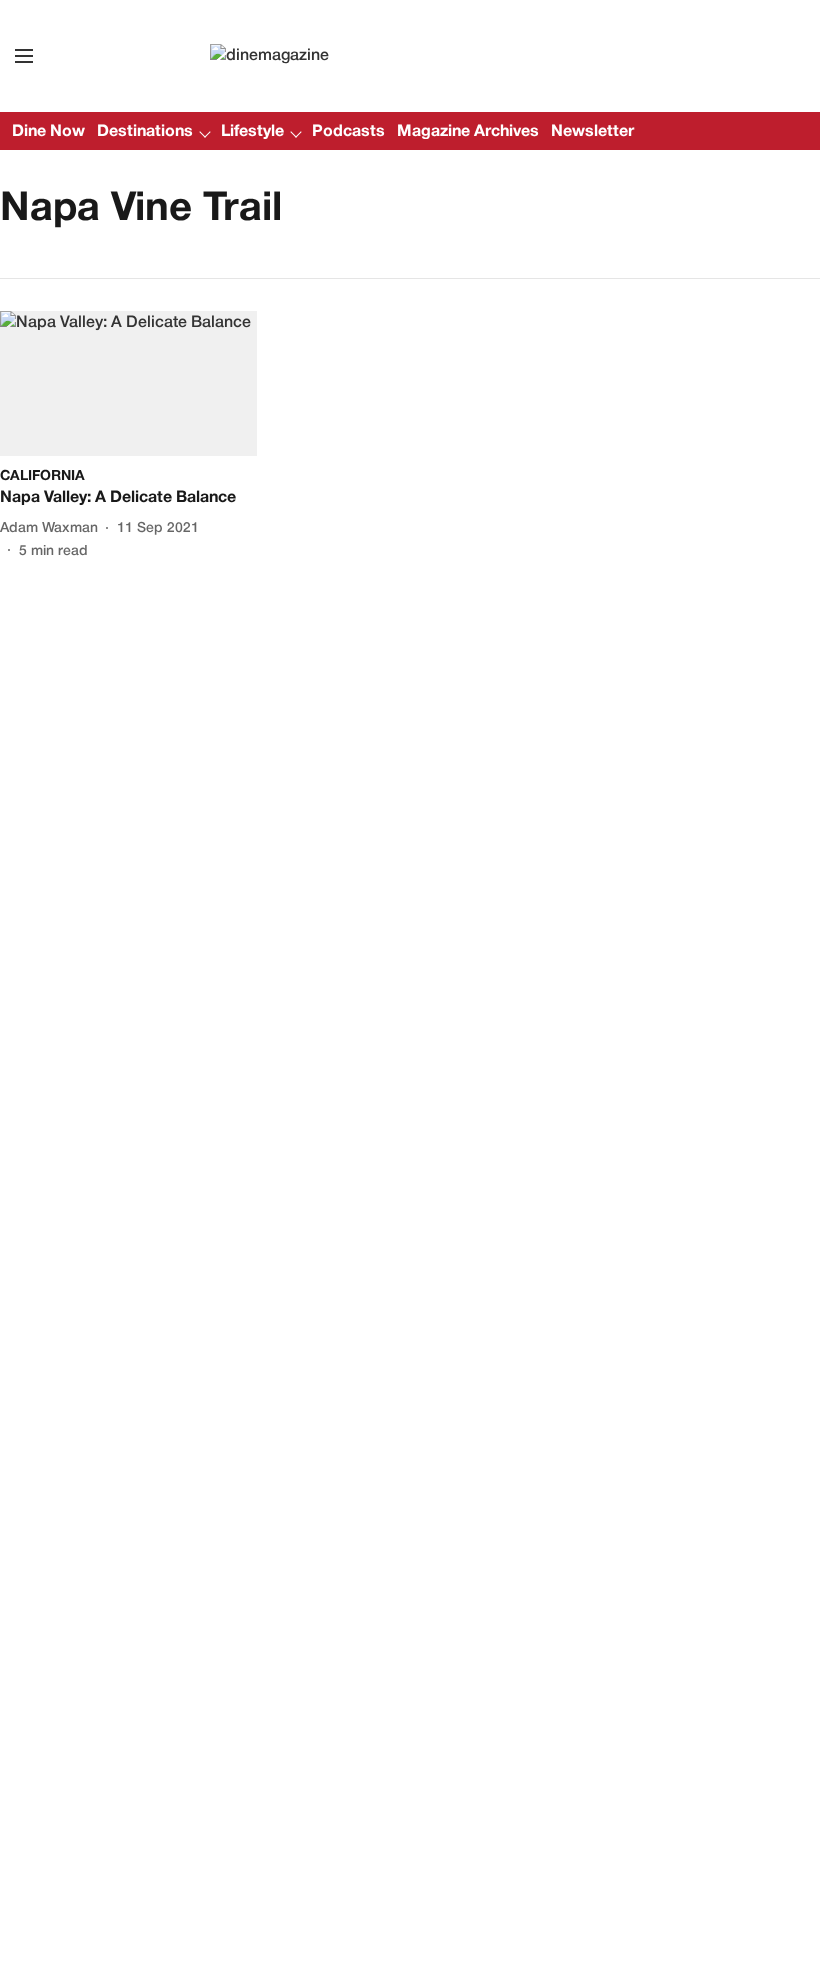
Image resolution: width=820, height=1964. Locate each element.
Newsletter (592, 132)
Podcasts (348, 132)
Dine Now (48, 132)
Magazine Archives (468, 132)
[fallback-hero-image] (128, 383)
